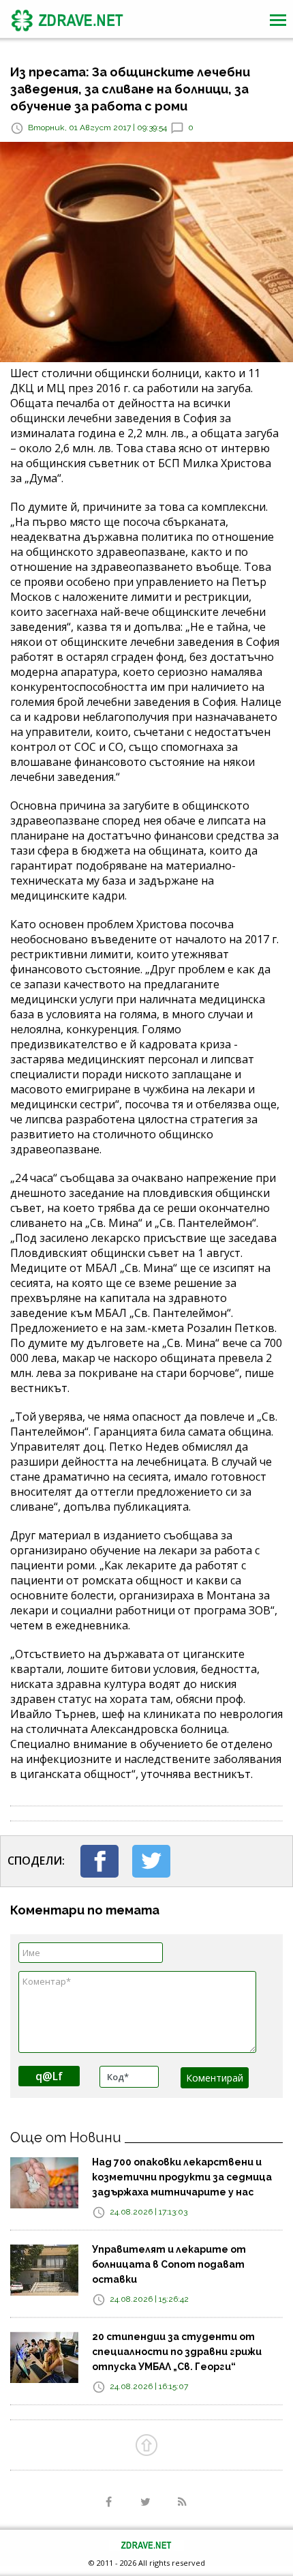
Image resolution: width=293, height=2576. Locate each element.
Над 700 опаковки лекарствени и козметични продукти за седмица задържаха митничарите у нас (182, 2177)
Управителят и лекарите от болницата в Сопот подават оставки (169, 2264)
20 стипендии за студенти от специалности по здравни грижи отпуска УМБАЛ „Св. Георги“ (177, 2352)
